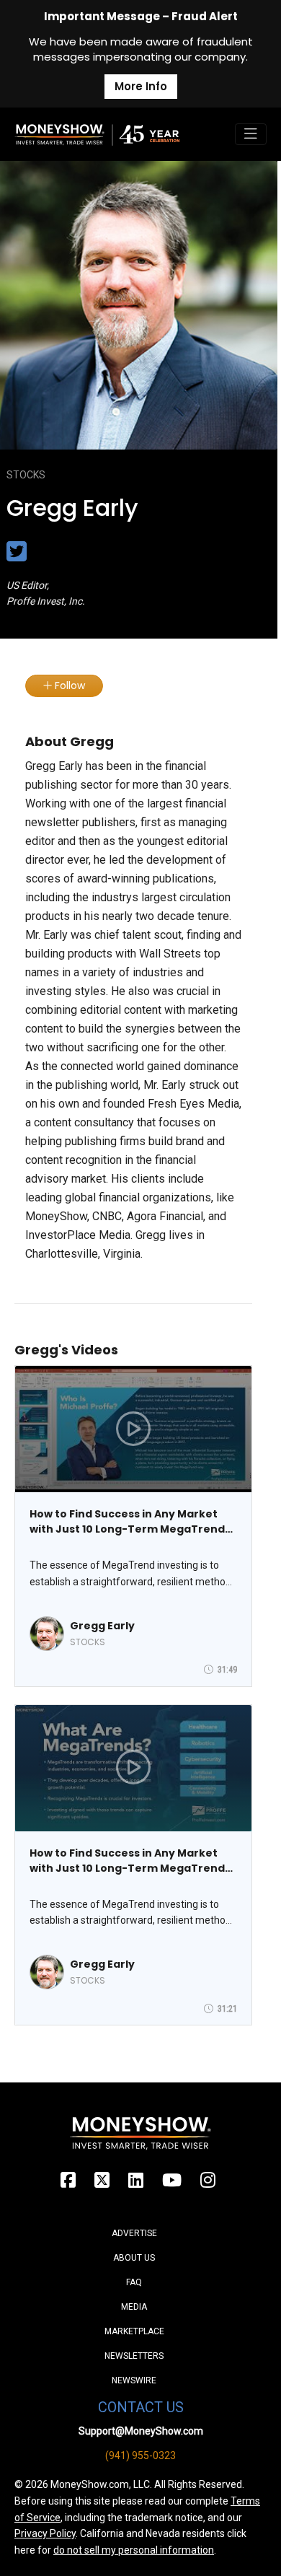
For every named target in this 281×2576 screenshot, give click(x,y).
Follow (68, 685)
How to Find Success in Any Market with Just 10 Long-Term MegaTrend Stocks (127, 1522)
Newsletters (134, 2356)
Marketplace (134, 2331)
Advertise (134, 2233)
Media (134, 2307)
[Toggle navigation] (251, 134)
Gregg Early (102, 1626)
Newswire (134, 2380)
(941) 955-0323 (140, 2455)
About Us (134, 2258)
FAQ (134, 2282)
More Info (141, 86)
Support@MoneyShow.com (141, 2431)
